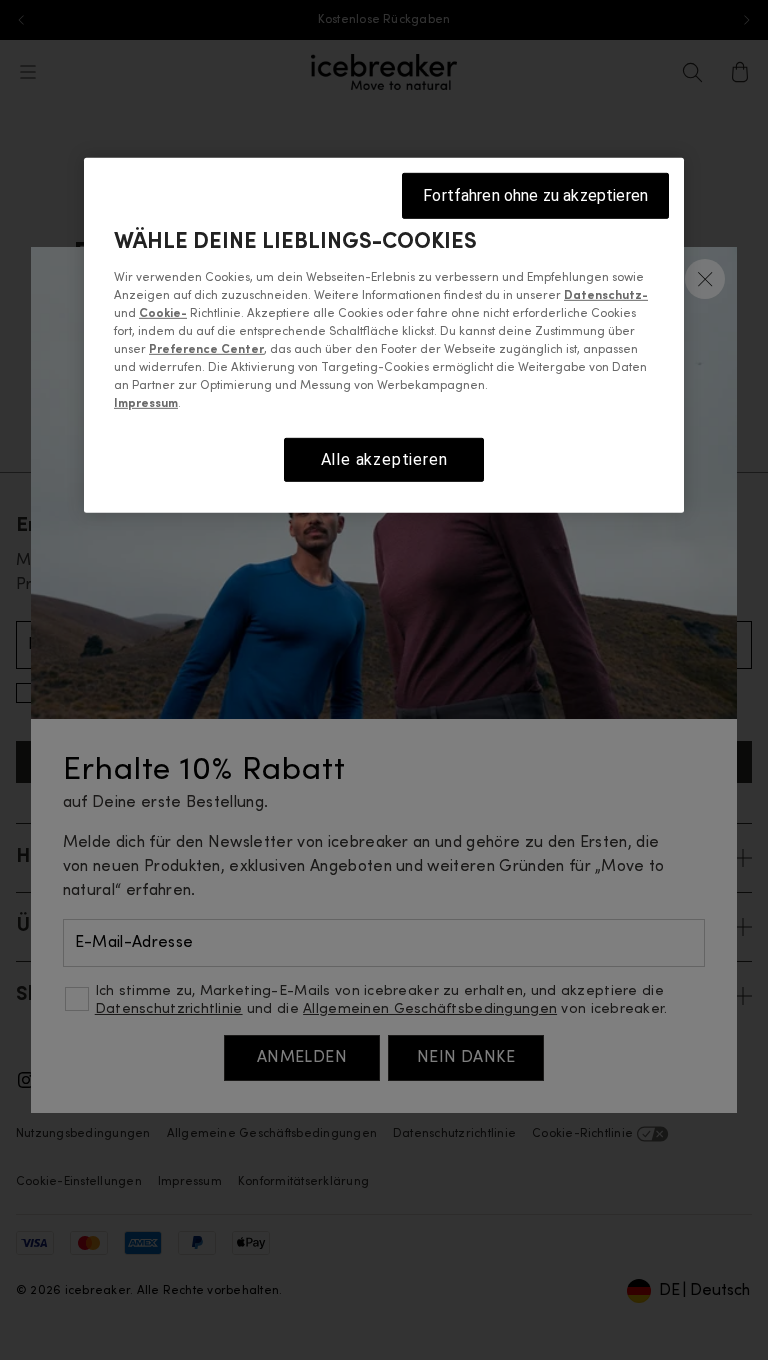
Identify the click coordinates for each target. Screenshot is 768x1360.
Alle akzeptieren (384, 459)
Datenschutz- (606, 296)
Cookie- (163, 314)
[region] (384, 335)
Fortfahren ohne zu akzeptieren (535, 195)
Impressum (146, 404)
